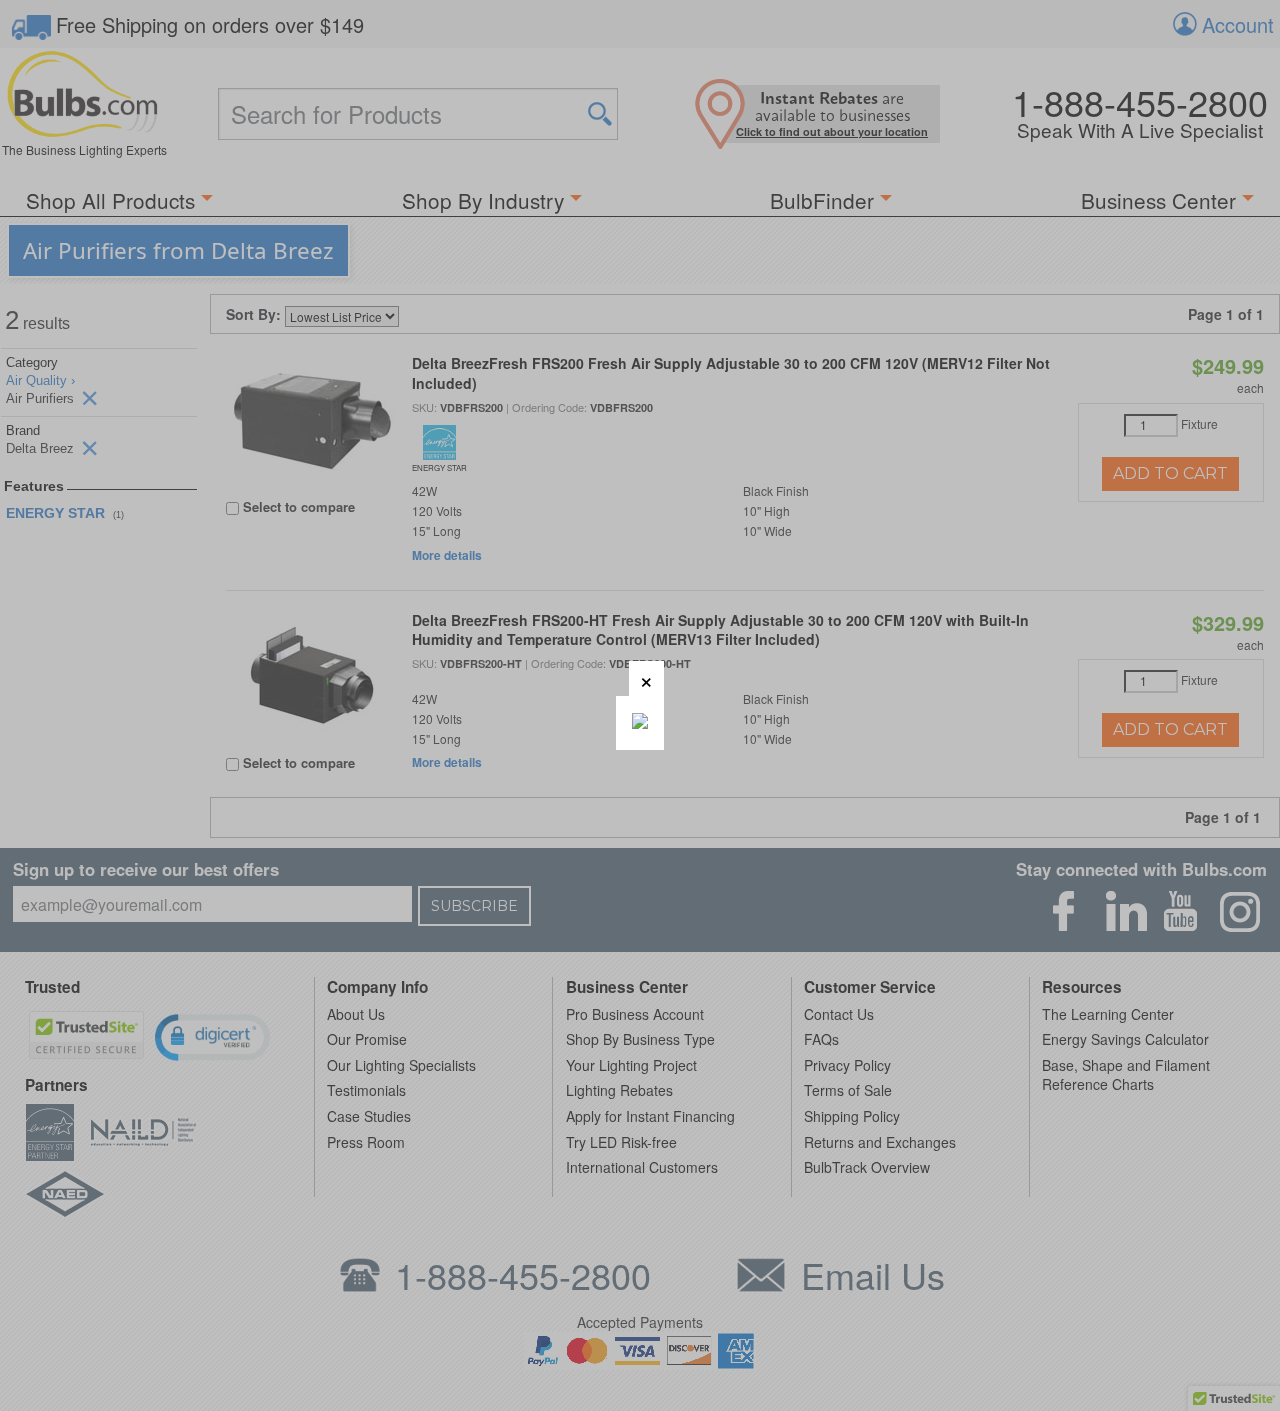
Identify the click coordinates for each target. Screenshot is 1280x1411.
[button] (646, 678)
